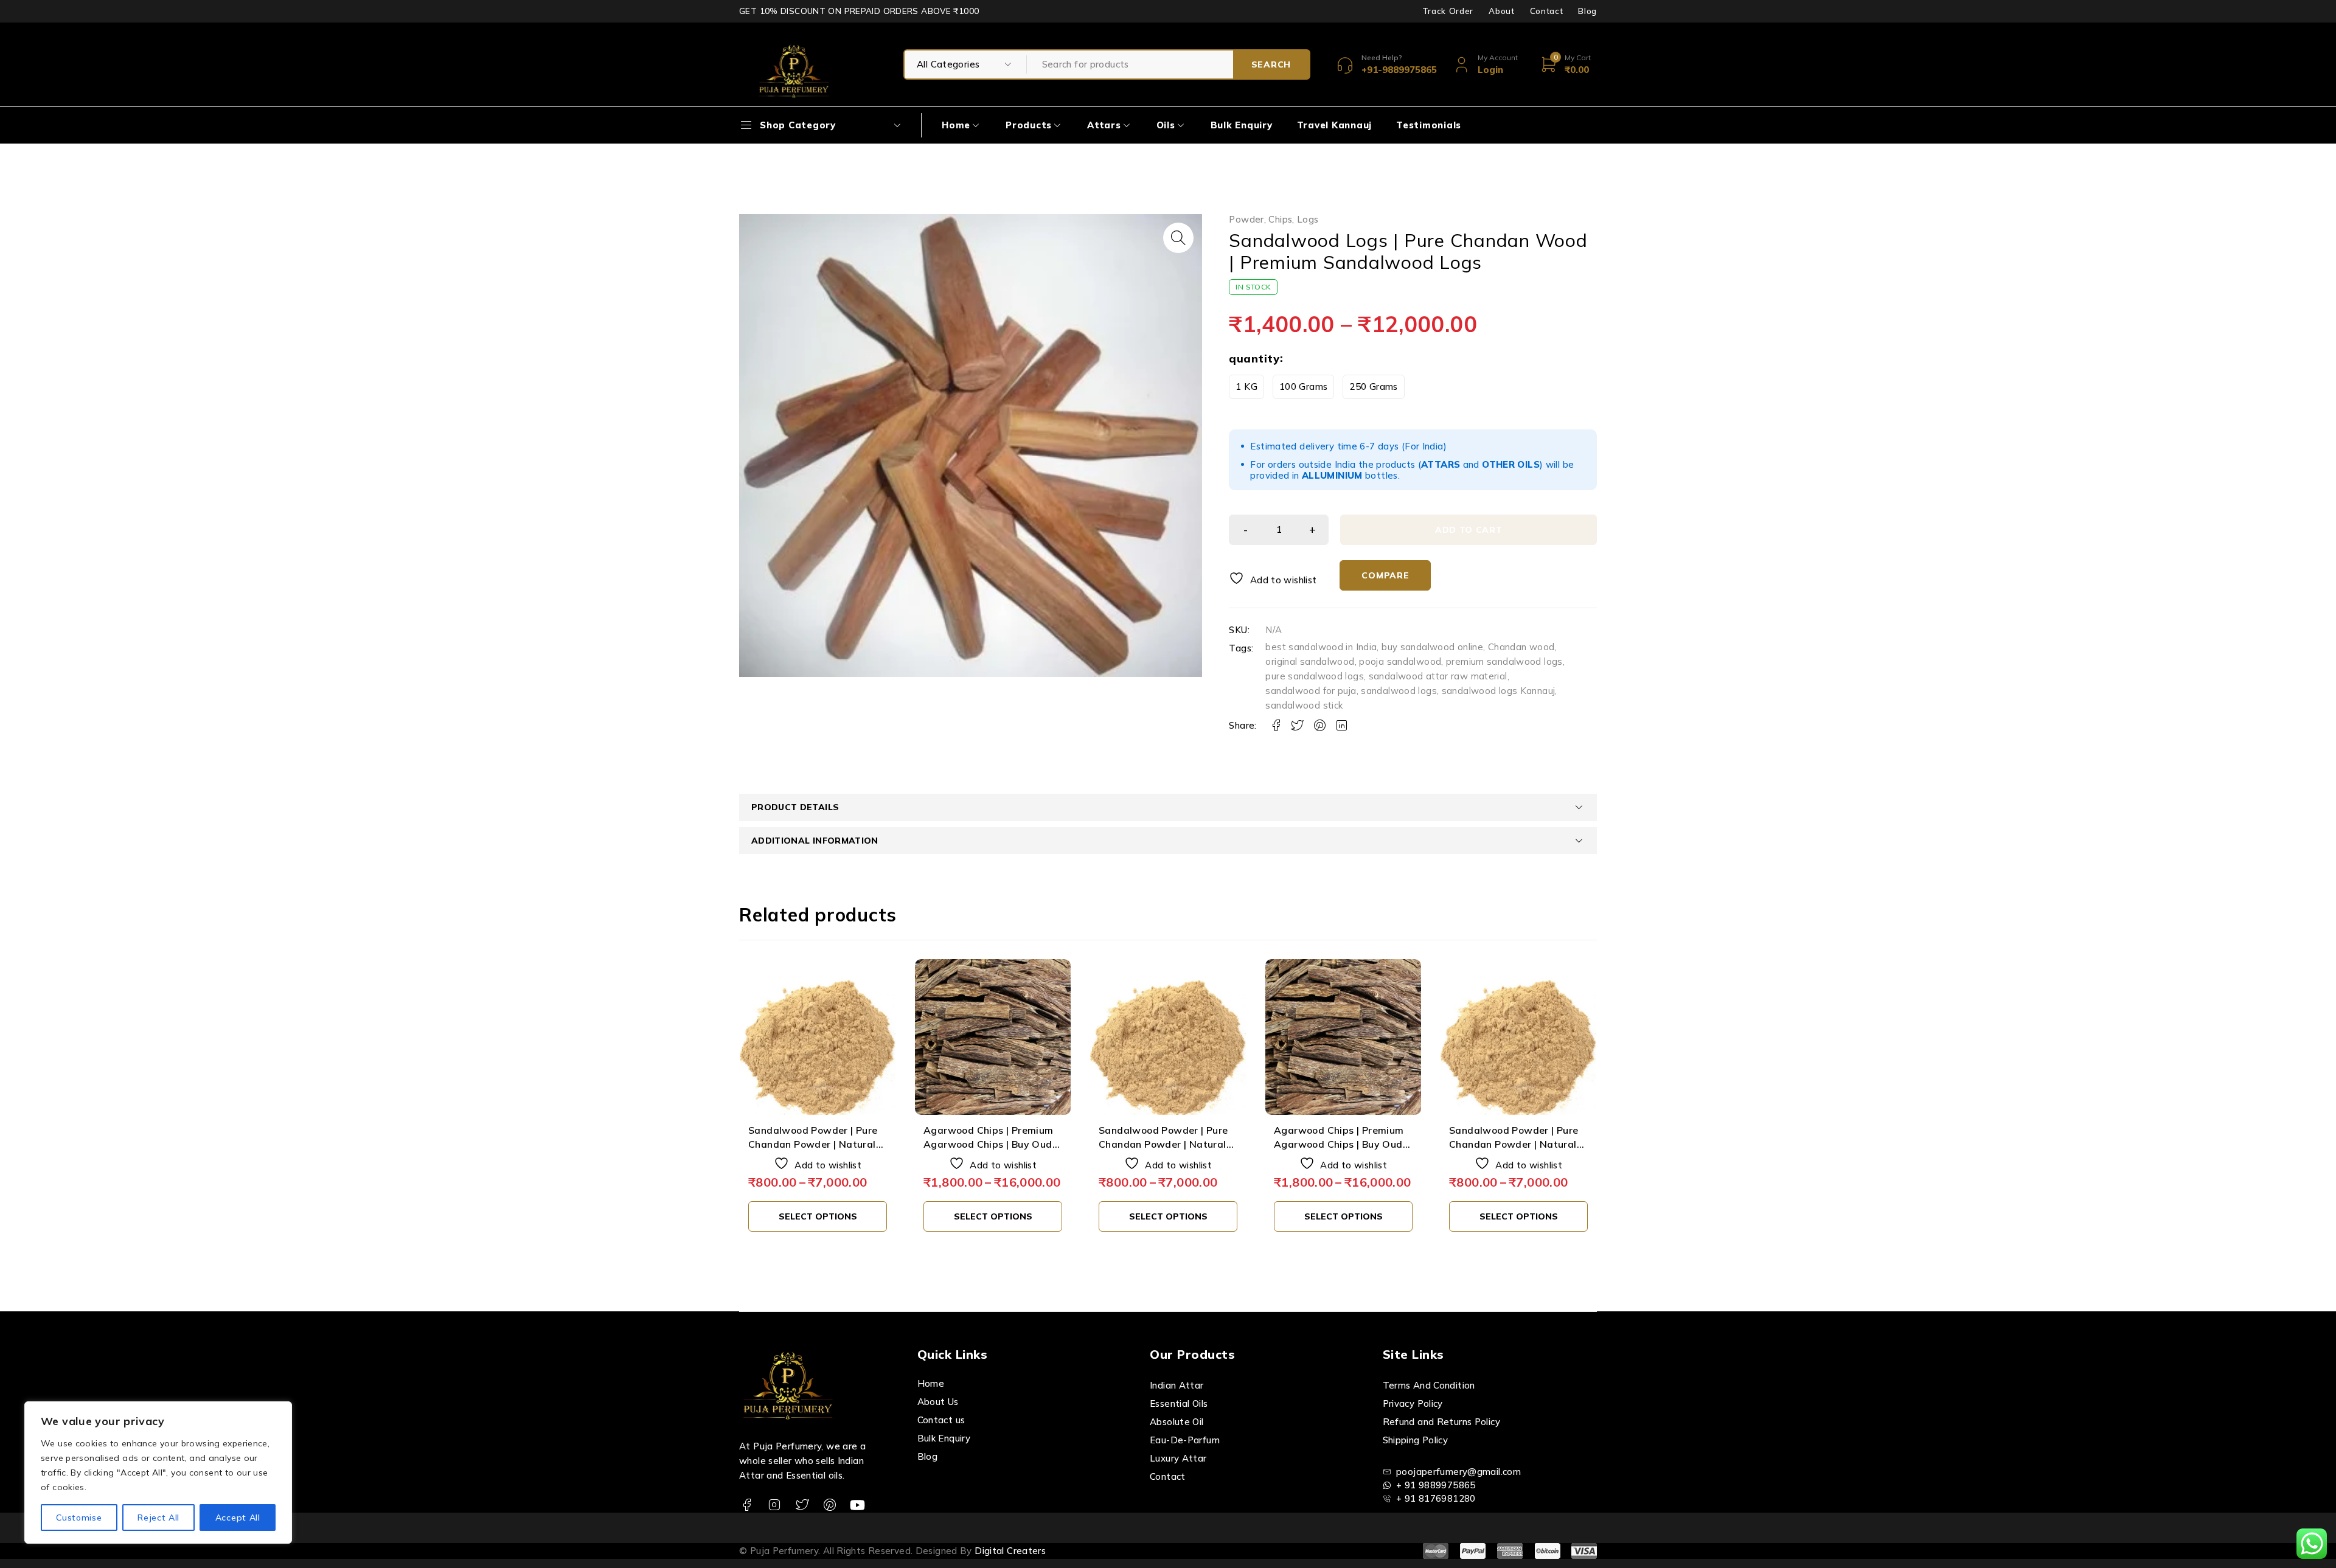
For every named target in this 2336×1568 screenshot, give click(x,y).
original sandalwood (1310, 661)
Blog (1587, 11)
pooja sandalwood (1400, 661)
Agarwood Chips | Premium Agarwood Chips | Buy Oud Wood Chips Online (989, 1144)
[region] (158, 1473)
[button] (1178, 238)
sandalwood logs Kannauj (1499, 691)
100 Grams (1303, 387)
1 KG (1246, 387)
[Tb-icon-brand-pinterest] (829, 1505)
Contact (1547, 11)
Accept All (238, 1518)
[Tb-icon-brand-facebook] (747, 1505)
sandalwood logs (1399, 691)
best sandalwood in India (1321, 647)
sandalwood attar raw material (1438, 676)
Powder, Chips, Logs (1274, 220)
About (1501, 11)
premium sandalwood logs (1504, 661)
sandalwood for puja (1311, 691)
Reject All (158, 1518)
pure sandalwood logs (1315, 676)
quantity (1254, 359)
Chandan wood (1521, 647)
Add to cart (1469, 530)
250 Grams (1373, 387)
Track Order (1448, 11)
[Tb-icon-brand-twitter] (802, 1505)
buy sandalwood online (1432, 647)
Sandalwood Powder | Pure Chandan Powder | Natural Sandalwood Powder (813, 1144)
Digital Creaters (1010, 1551)
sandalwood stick (1304, 705)
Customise (79, 1518)
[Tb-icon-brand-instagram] (774, 1505)
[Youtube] (857, 1505)
